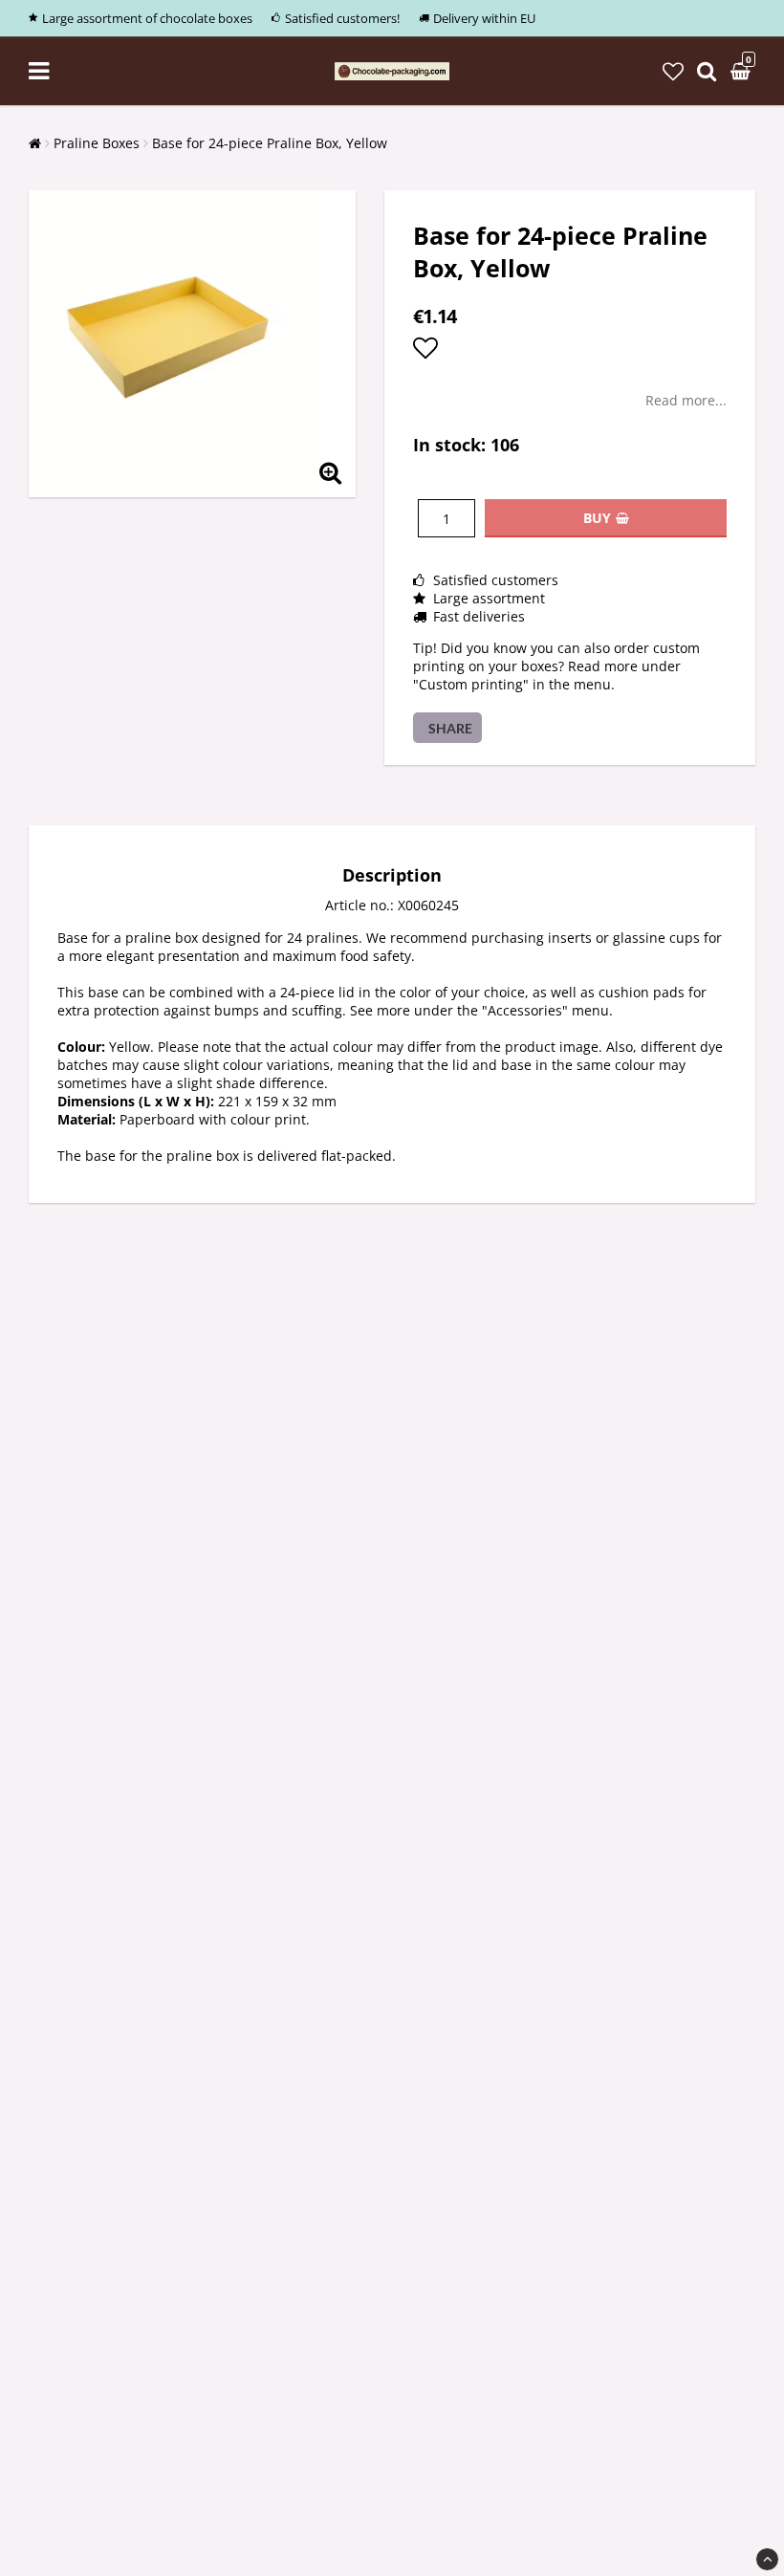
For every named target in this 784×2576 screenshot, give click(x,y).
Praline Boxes (97, 143)
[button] (673, 71)
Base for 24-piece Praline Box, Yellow (270, 143)
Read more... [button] (686, 400)
